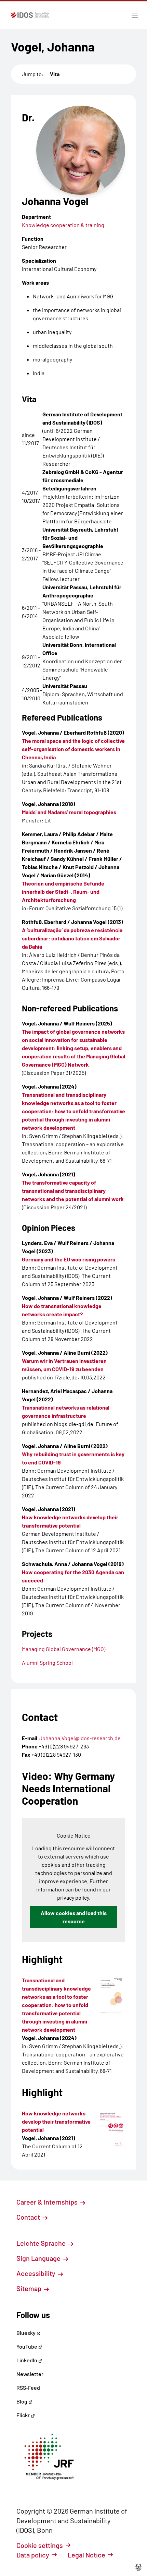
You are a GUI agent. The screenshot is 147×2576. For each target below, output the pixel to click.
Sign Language (39, 2258)
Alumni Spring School (47, 1663)
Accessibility (37, 2273)
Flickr (24, 2415)
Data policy (33, 2555)
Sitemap (30, 2288)
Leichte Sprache (42, 2243)
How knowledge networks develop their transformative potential (56, 2121)
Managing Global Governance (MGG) (64, 1649)
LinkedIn (27, 2360)
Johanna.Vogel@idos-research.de (80, 1738)
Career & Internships (48, 2202)
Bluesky (26, 2333)
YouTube (27, 2346)
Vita (55, 74)
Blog (22, 2401)
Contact (29, 2217)
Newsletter (30, 2374)
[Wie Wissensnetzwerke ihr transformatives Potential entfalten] (112, 2128)
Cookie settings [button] (40, 2545)
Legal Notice (86, 2555)
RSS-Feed (28, 2388)
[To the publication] (112, 1995)
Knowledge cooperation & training (63, 225)
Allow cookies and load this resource (74, 1917)
